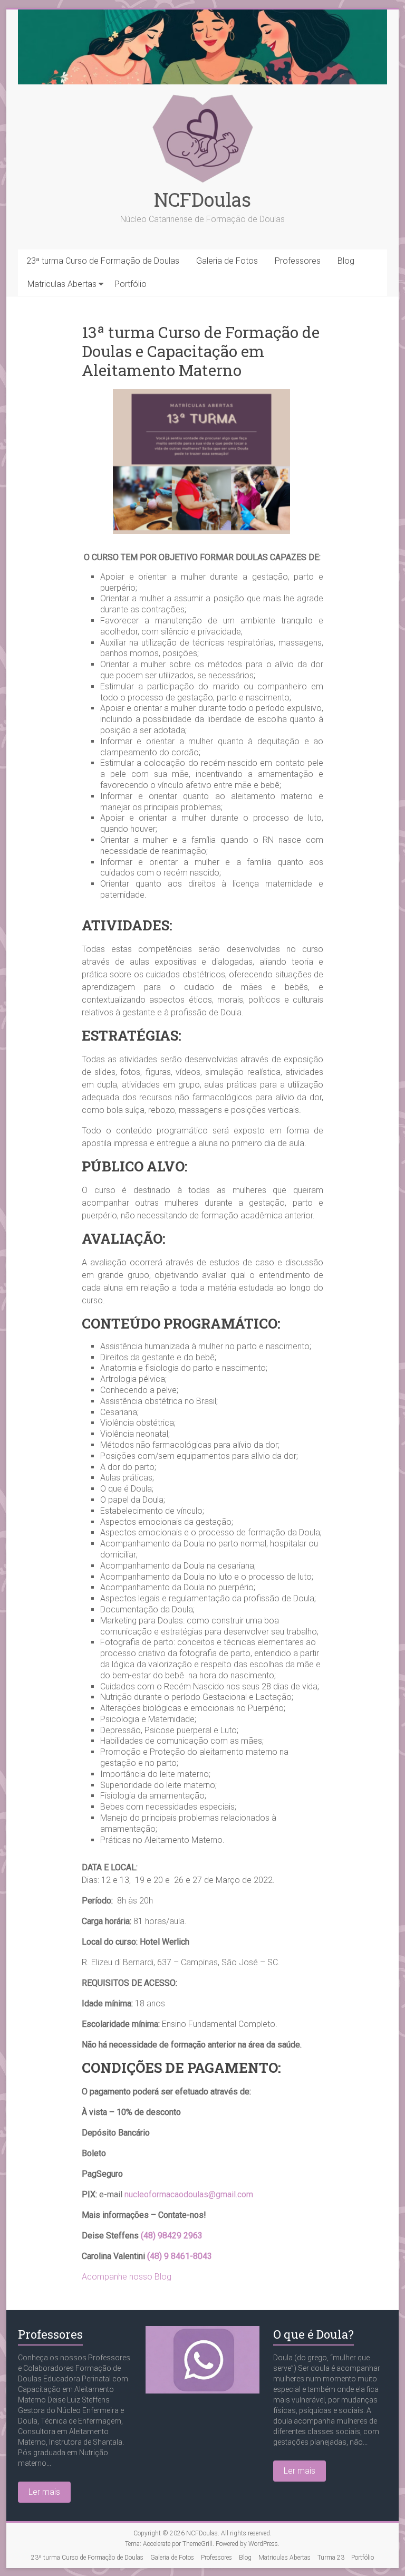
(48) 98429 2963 (172, 2236)
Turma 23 (331, 2558)
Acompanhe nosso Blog (127, 2277)
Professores (298, 261)
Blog (346, 261)
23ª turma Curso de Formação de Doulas (103, 261)
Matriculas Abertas (62, 284)
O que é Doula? (314, 2334)
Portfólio (131, 284)
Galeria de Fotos (227, 261)
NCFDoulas (202, 199)
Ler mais (44, 2492)
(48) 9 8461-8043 (180, 2256)
